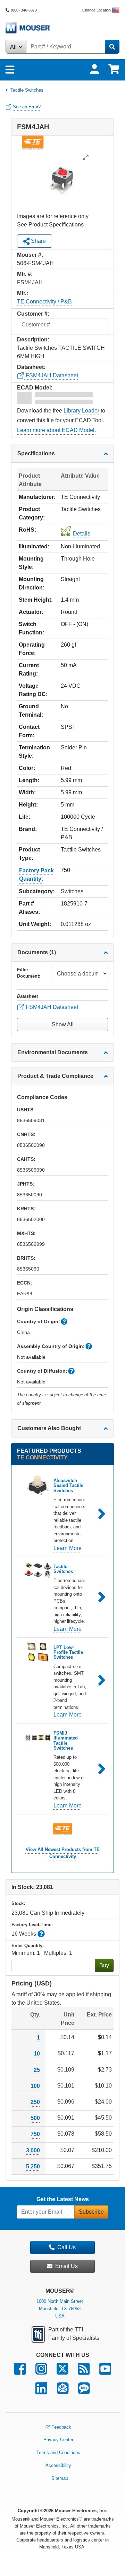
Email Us (66, 2266)
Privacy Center (58, 2440)
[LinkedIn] (41, 2392)
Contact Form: (29, 731)
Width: (27, 792)
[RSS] (84, 2372)
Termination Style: (34, 752)
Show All (63, 1024)
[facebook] (20, 2372)
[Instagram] (41, 2372)
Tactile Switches (27, 90)
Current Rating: (29, 669)
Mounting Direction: (32, 583)
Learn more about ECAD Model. (56, 430)
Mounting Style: (31, 563)
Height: (28, 805)
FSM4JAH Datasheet (51, 375)
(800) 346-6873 (24, 10)
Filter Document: (29, 973)
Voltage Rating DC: (33, 690)
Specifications (36, 453)
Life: (24, 817)
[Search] (112, 47)
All (14, 47)
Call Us (66, 2247)
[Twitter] (62, 2372)
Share (38, 241)
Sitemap (60, 2478)
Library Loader (81, 411)
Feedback (61, 2427)
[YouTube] (105, 2372)
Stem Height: (36, 600)
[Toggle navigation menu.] (10, 70)
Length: (29, 780)
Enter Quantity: (28, 1946)
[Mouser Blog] (84, 2392)
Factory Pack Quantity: (36, 875)
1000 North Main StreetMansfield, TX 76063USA (60, 2309)
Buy (104, 1965)
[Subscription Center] (63, 2392)
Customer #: (33, 314)
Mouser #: (30, 255)
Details (82, 534)
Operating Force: (32, 649)
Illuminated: (34, 546)
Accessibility (58, 2465)
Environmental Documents (53, 1052)
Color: (27, 768)
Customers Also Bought (49, 1428)
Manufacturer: (37, 497)
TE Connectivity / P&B (44, 302)
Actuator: (31, 612)
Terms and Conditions (58, 2452)
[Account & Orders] (94, 69)
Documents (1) (37, 952)
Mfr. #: (25, 274)
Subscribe (91, 2212)
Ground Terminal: (31, 711)
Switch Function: (31, 628)
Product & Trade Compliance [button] (55, 1076)
